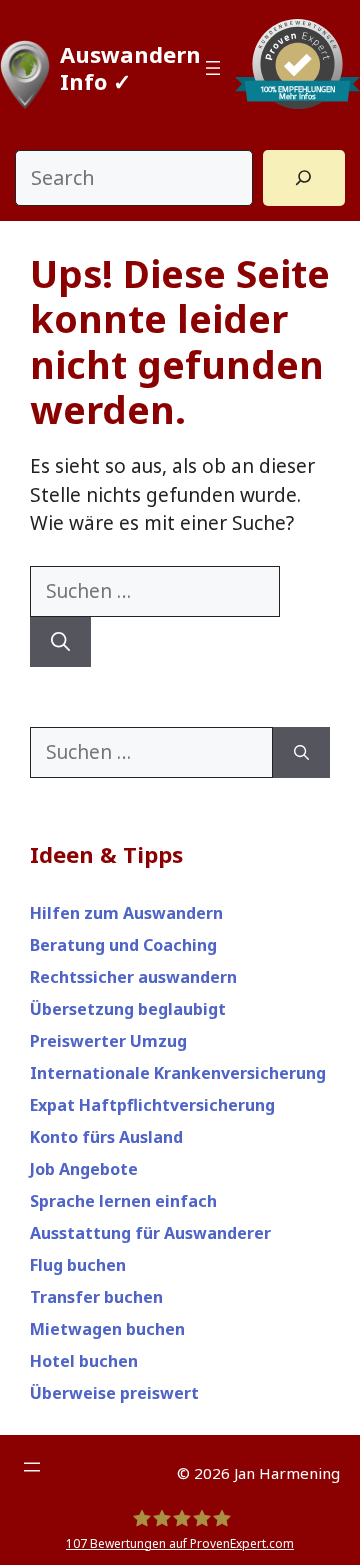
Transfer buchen (96, 1297)
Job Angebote (84, 1169)
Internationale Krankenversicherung (178, 1073)
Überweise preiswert (114, 1393)
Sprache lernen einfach (123, 1201)
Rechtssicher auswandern (133, 977)
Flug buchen (78, 1265)
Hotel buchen (84, 1361)
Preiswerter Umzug (108, 1041)
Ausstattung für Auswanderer (150, 1233)
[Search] (304, 178)
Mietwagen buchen (107, 1329)
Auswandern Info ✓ (130, 67)
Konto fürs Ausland (106, 1137)
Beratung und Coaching (123, 945)
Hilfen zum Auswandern (126, 913)
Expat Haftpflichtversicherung (152, 1105)
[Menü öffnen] (213, 68)
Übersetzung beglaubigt (128, 1009)
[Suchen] (60, 642)
